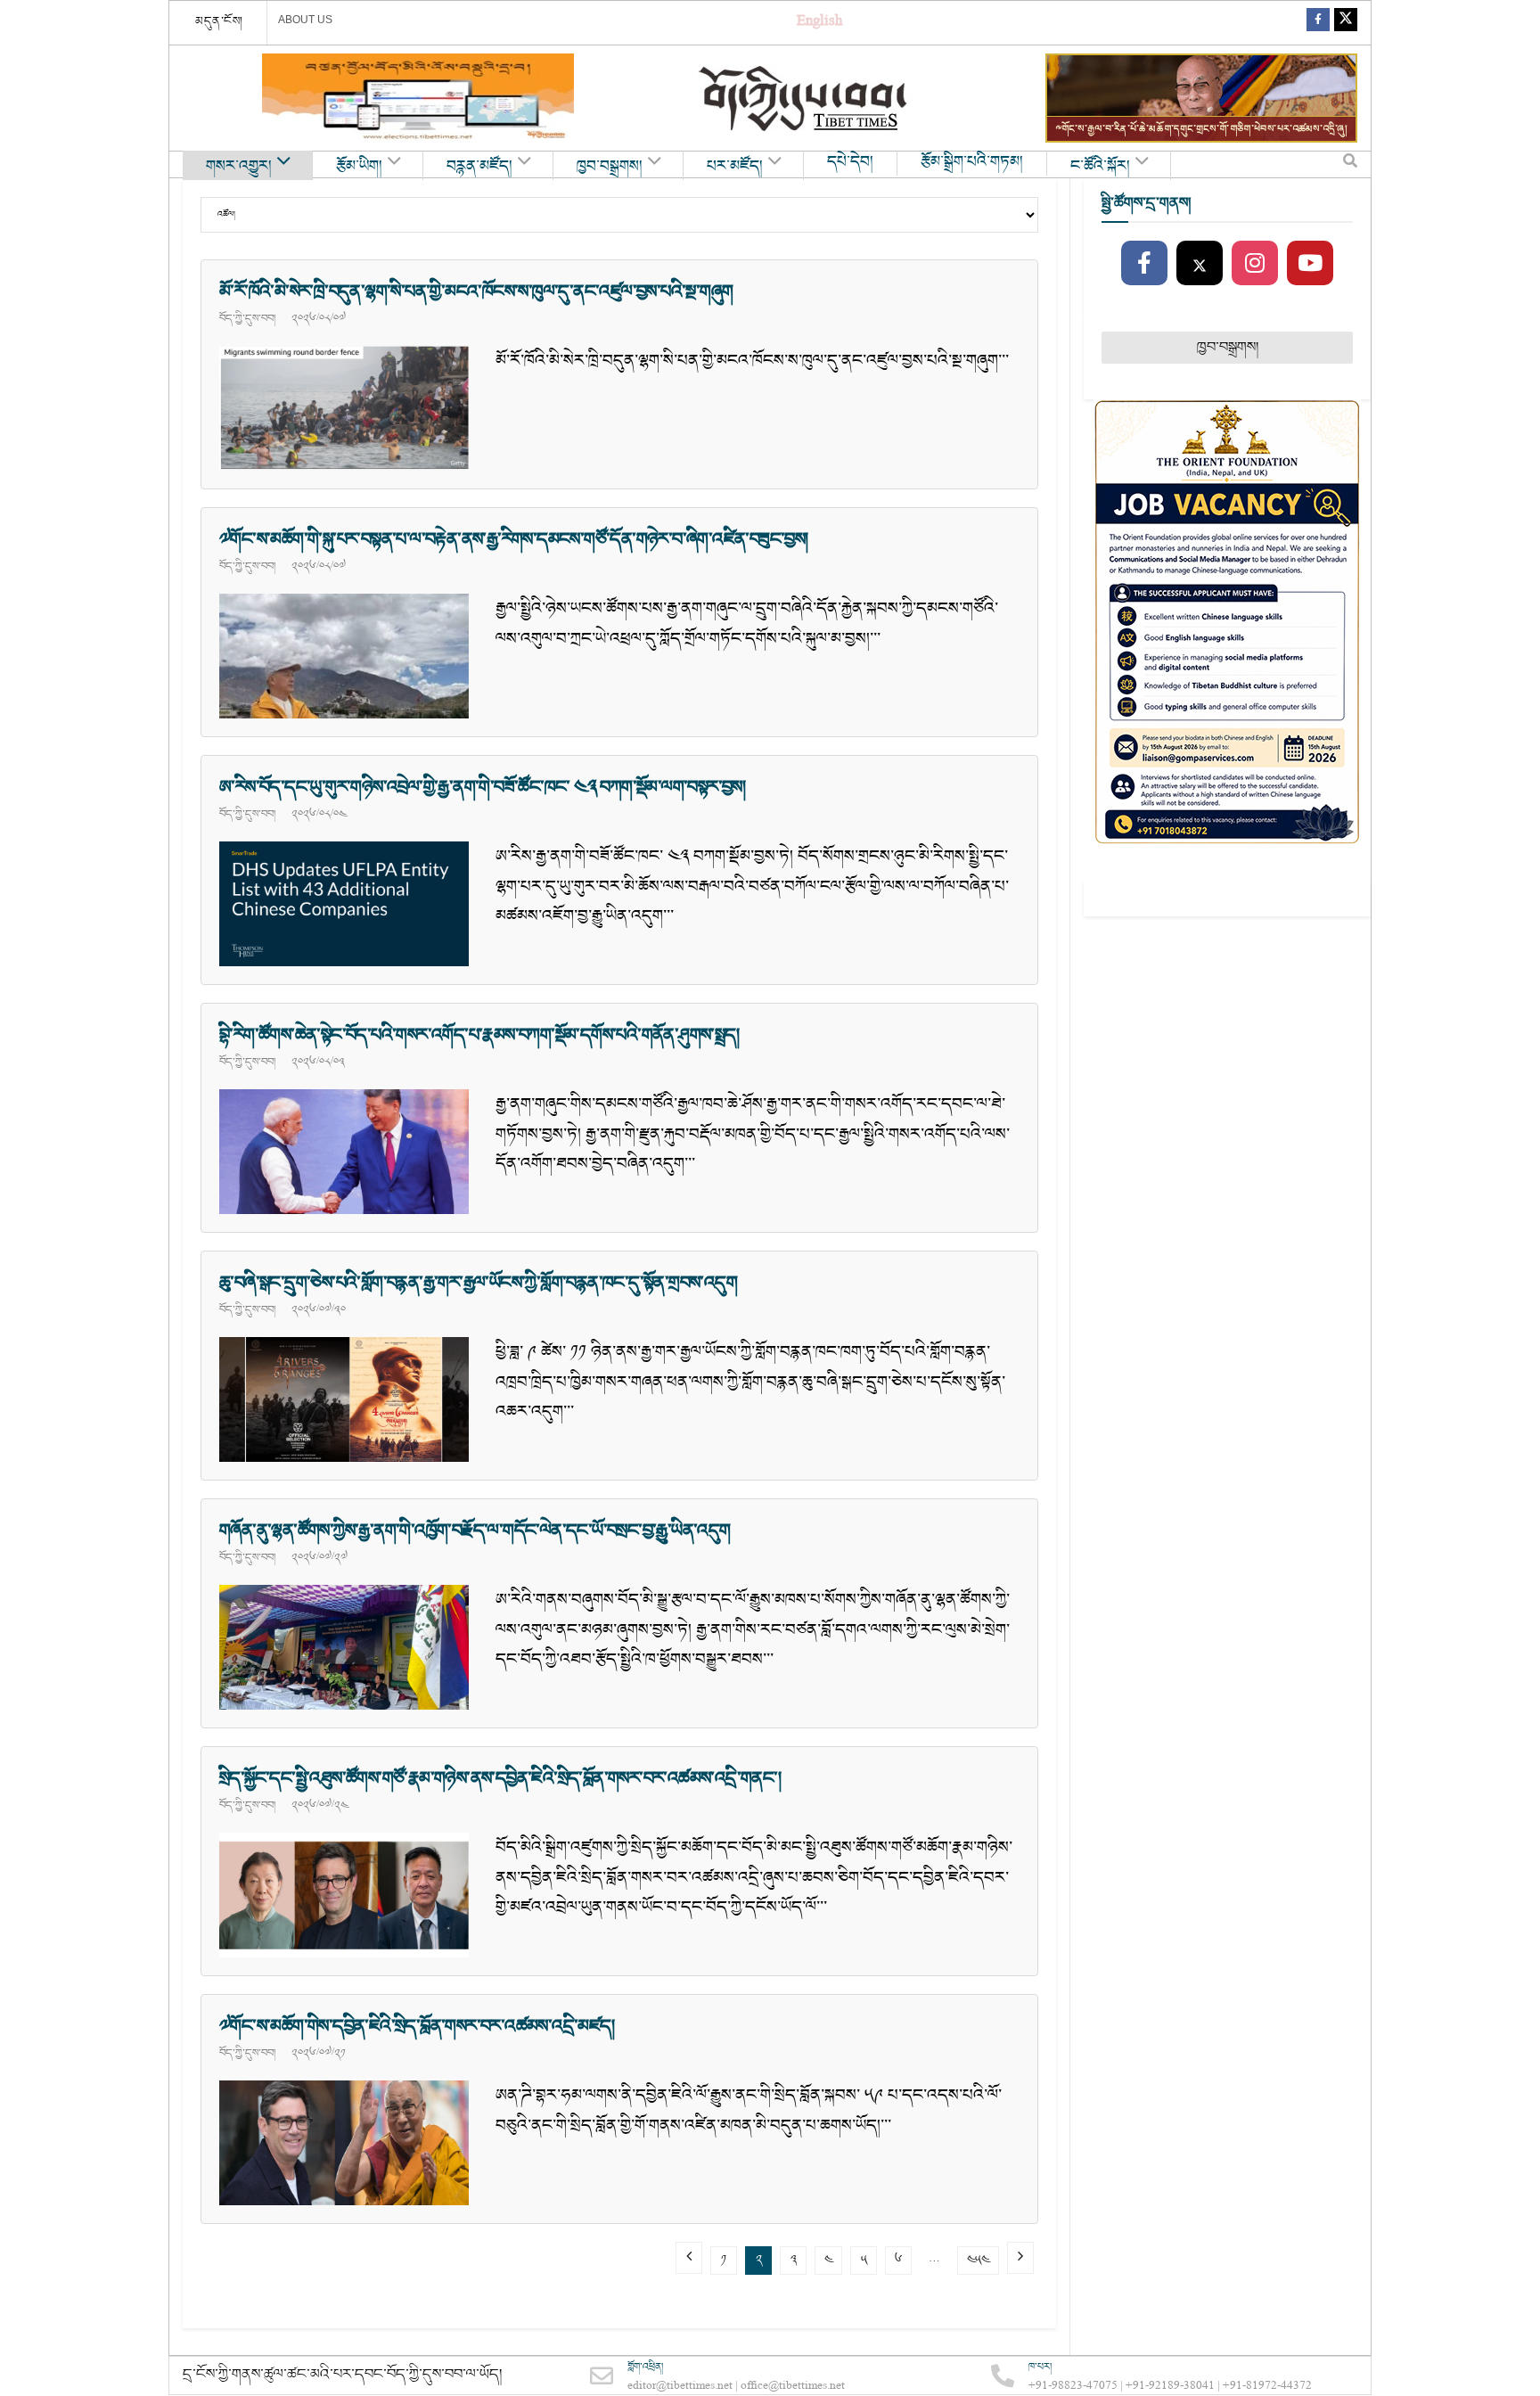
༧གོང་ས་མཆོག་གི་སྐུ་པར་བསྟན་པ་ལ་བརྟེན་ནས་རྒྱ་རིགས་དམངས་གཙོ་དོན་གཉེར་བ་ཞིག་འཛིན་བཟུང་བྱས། (514, 539)
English (819, 23)
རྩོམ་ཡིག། (359, 167)
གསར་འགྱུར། (239, 167)
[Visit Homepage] (805, 98)
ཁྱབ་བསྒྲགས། (610, 167)
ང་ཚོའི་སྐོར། (1100, 167)
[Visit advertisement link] (418, 98)
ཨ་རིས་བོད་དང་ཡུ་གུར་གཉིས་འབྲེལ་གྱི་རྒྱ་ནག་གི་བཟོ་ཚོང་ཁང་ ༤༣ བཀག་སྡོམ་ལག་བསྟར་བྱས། (482, 787)
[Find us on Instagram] (1255, 264)
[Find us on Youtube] (1310, 264)
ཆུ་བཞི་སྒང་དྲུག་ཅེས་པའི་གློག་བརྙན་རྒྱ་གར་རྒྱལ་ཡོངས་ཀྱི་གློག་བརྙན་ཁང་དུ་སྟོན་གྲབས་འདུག (478, 1283)
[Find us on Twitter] (1346, 23)
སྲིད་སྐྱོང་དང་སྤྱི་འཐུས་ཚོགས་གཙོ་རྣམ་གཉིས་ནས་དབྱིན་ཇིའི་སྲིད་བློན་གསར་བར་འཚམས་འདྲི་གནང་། (500, 1778)
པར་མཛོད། (735, 167)
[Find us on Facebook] (1318, 23)
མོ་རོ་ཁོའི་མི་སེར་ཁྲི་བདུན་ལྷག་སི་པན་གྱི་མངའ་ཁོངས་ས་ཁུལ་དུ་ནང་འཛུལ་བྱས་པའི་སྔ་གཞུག (476, 291)
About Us (305, 20)
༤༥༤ (978, 2260)
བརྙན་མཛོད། (479, 167)
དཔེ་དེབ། (850, 162)
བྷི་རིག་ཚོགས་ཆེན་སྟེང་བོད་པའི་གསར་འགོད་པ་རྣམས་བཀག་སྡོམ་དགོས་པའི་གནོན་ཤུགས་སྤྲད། (479, 1035)
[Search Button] (1350, 165)
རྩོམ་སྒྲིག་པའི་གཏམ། (972, 162)
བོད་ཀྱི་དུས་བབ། (247, 318)
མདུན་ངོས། (219, 21)
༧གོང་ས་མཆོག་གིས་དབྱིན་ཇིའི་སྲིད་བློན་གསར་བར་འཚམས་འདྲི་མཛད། (417, 2026)
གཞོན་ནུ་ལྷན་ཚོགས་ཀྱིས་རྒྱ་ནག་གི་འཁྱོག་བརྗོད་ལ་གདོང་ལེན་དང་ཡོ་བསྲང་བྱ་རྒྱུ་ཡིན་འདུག (475, 1530)
